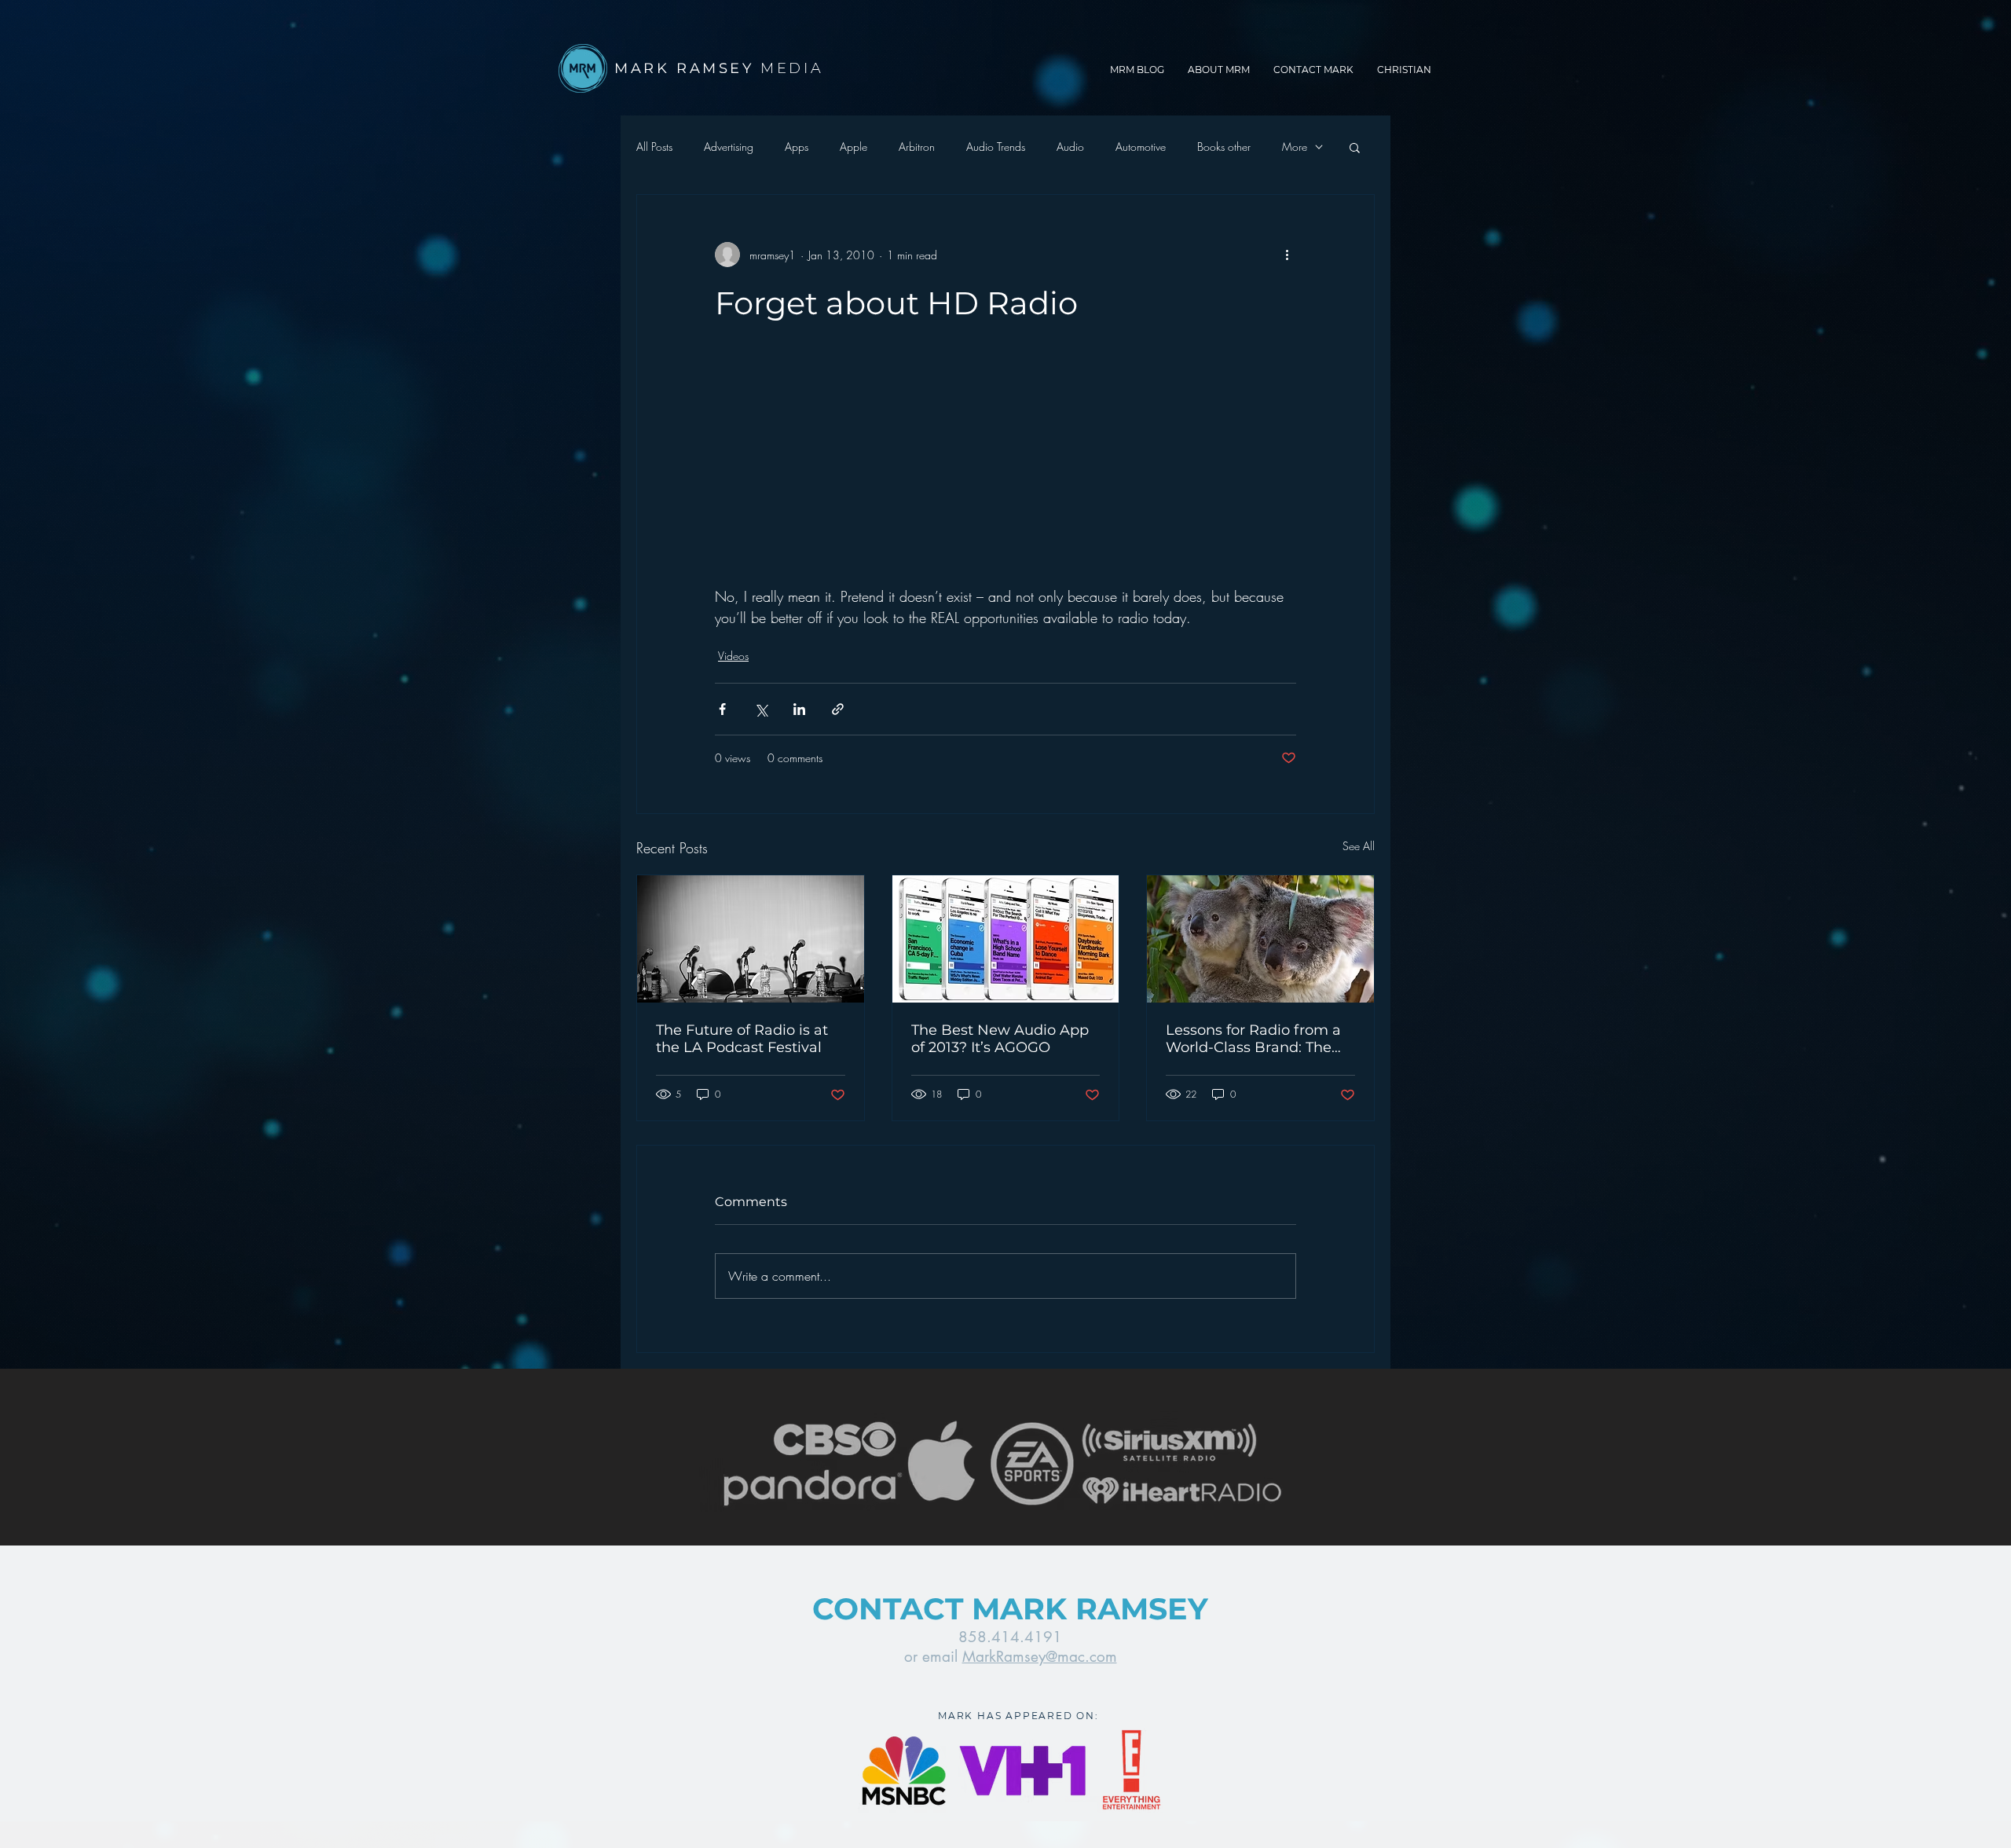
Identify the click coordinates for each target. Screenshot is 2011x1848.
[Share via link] (838, 709)
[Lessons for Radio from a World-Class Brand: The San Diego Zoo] (1260, 939)
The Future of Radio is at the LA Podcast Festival (742, 1039)
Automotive (1141, 147)
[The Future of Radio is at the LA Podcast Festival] (751, 939)
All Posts (654, 147)
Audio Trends (996, 147)
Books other (1224, 147)
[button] (1355, 147)
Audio (1070, 147)
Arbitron (917, 147)
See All (1359, 846)
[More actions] (1287, 255)
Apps (797, 147)
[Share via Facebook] (722, 709)
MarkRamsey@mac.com (1040, 1657)
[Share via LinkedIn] (799, 709)
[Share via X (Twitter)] (761, 709)
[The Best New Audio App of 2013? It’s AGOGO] (1006, 939)
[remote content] (1005, 474)
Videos (733, 656)
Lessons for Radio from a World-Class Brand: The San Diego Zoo (1253, 1039)
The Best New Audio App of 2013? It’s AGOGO (1000, 1039)
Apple (853, 147)
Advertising (729, 147)
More (1295, 147)
